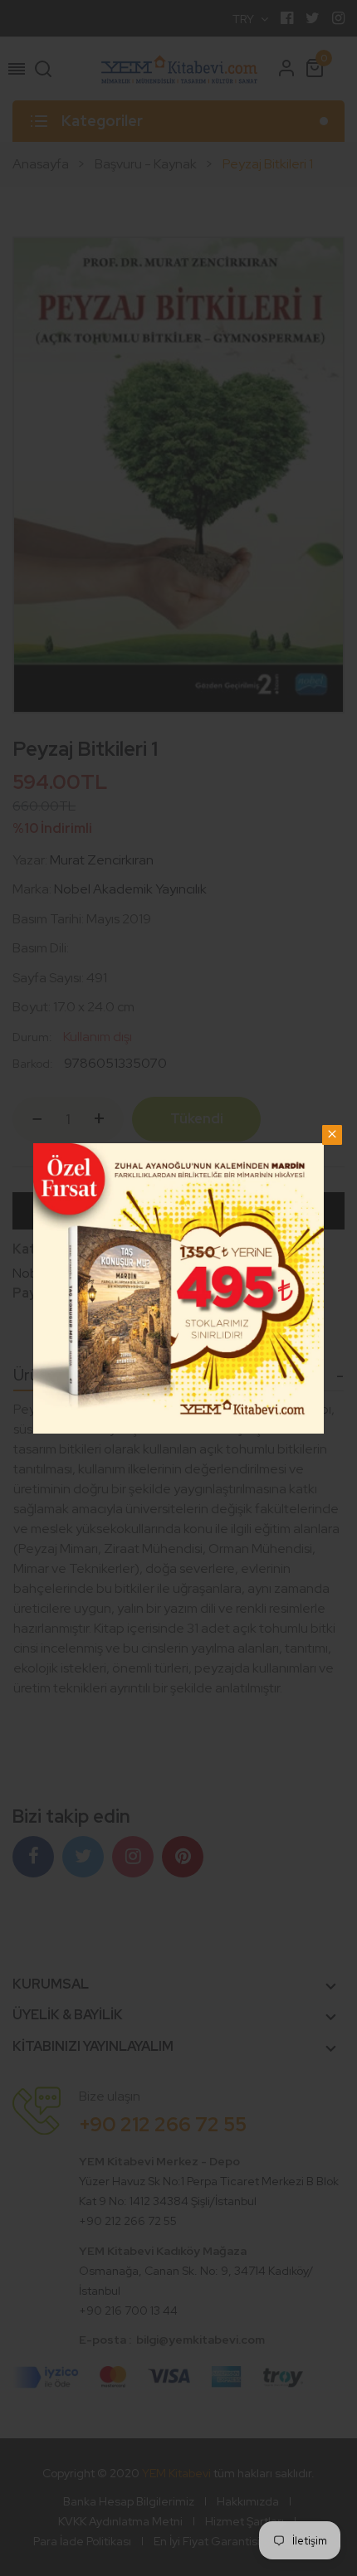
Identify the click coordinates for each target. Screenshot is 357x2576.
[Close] (332, 1135)
